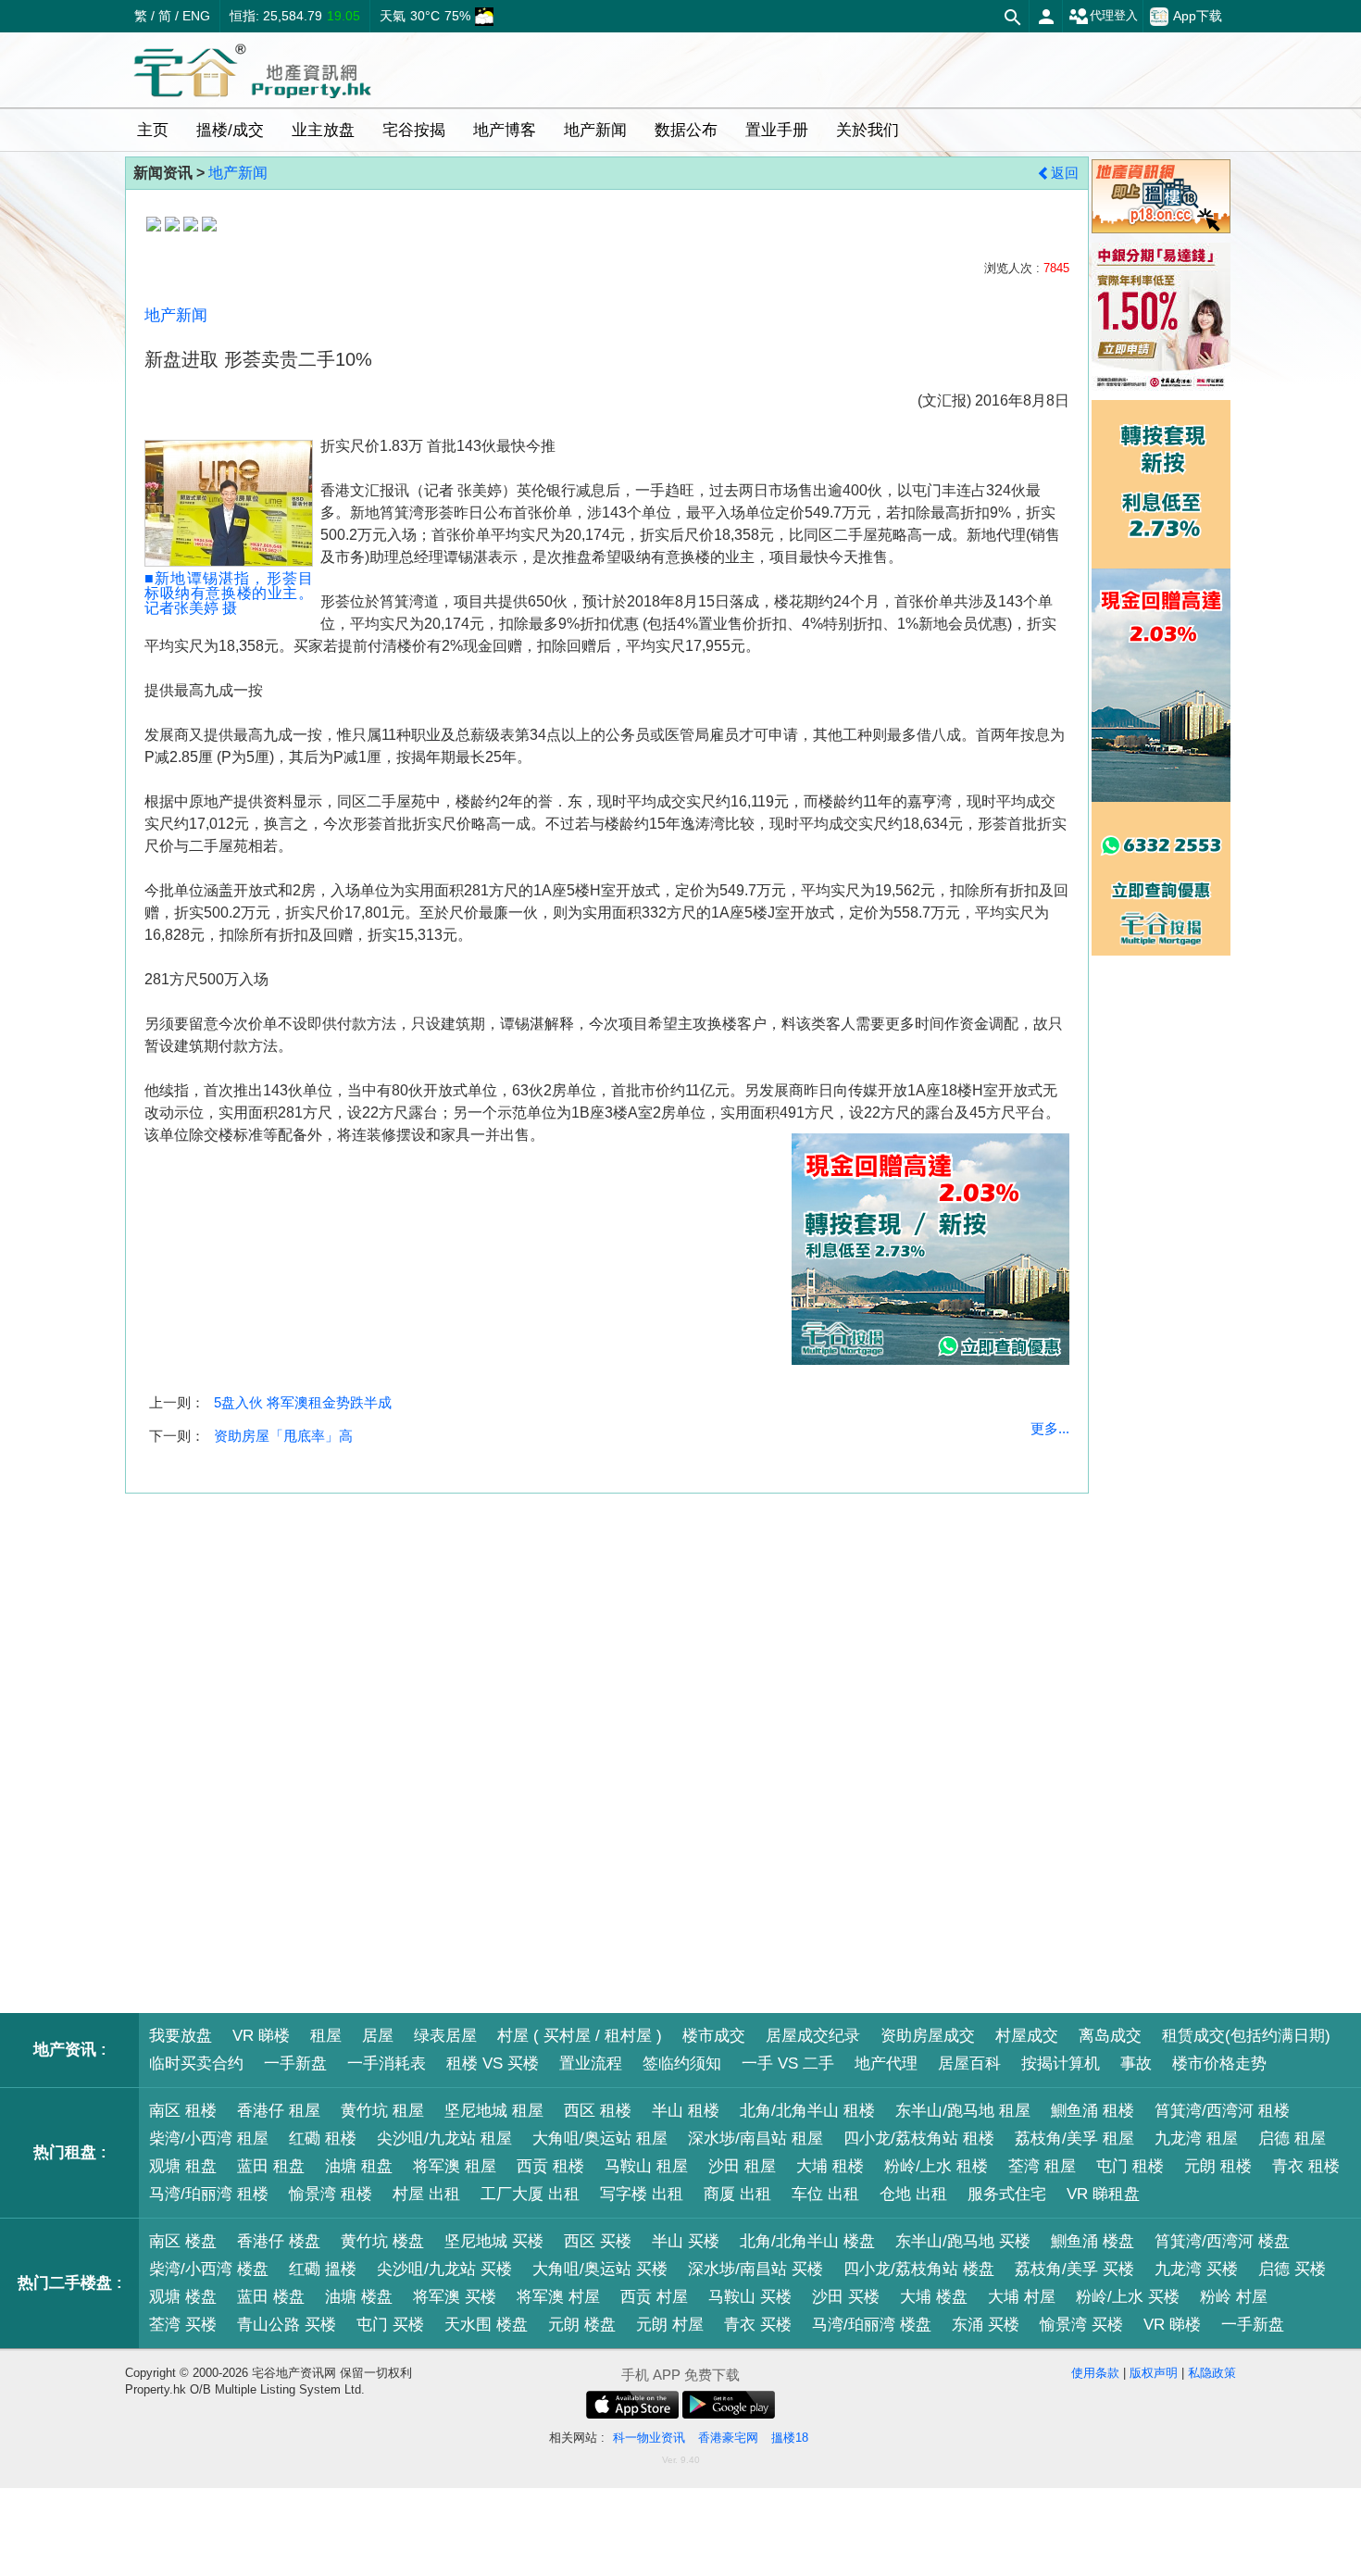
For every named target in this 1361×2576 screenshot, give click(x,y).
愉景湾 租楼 (331, 2194)
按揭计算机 (1061, 2063)
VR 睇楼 (261, 2036)
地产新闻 (238, 173)
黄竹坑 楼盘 (382, 2241)
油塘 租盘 (359, 2166)
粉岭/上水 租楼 (936, 2166)
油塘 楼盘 (359, 2297)
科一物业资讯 (649, 2438)
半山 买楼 (686, 2241)
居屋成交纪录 (813, 2036)
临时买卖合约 (196, 2063)
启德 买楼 (1292, 2269)
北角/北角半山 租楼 (807, 2111)
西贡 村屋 (654, 2297)
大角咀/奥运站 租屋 (600, 2138)
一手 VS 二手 (788, 2063)
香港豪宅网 (728, 2438)
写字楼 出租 (642, 2194)
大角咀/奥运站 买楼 (600, 2269)
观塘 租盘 (183, 2166)
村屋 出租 (426, 2194)
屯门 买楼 (390, 2325)
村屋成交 (1027, 2036)
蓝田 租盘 (271, 2166)
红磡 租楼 (323, 2138)
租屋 (326, 2036)
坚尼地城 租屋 (494, 2111)
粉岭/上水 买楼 (1128, 2297)
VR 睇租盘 (1103, 2194)
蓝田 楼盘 (271, 2297)
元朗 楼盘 (582, 2325)
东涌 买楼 (986, 2325)
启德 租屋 (1292, 2138)
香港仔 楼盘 (279, 2241)
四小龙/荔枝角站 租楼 (919, 2138)
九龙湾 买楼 (1196, 2269)
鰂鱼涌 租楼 (1093, 2111)
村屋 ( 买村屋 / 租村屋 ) (580, 2036)
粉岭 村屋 (1234, 2297)
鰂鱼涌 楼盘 (1093, 2241)
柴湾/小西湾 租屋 (209, 2138)
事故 (1136, 2063)
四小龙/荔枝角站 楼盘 (919, 2269)
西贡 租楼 (550, 2166)
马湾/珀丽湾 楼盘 (872, 2325)
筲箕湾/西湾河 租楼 (1222, 2111)
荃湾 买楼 (183, 2325)
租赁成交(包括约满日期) (1246, 2036)
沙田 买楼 (846, 2297)
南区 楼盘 (183, 2241)
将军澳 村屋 (558, 2297)
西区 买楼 (598, 2241)
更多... (1050, 1428)
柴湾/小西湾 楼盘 (209, 2269)
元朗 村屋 (670, 2325)
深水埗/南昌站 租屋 (755, 2138)
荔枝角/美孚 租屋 (1074, 2138)
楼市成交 (714, 2036)
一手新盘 (295, 2063)
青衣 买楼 (758, 2325)
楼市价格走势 (1219, 2063)
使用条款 (1095, 2373)
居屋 (378, 2036)
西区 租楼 (598, 2111)
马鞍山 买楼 (750, 2297)
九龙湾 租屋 (1196, 2138)
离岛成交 (1110, 2036)
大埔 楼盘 (934, 2297)
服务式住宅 (1007, 2194)
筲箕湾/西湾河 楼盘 (1222, 2241)
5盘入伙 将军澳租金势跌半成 (303, 1402)
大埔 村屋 (1022, 2297)
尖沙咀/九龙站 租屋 (444, 2138)
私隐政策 (1212, 2373)
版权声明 (1154, 2373)
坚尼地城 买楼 (494, 2241)
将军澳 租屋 (455, 2166)
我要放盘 (181, 2036)
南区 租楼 (183, 2111)
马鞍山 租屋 (646, 2166)
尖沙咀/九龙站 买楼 (444, 2269)
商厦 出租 (737, 2194)
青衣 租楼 (1306, 2166)
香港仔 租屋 (279, 2111)
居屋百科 (969, 2063)
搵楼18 (790, 2438)
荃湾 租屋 (1042, 2166)
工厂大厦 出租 (530, 2194)
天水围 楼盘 (486, 2325)
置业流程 (591, 2063)
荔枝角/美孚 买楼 (1074, 2269)
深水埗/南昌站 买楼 (755, 2269)
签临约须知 (682, 2063)
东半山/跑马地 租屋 (963, 2111)
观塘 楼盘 (183, 2297)
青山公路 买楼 (287, 2325)
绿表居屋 (445, 2036)
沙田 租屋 (742, 2166)
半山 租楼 (686, 2111)
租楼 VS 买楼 (493, 2063)
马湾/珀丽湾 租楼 (209, 2194)
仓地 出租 (913, 2194)
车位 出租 (825, 2194)
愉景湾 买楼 (1081, 2325)
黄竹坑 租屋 (382, 2111)
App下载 (1198, 16)
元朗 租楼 (1218, 2166)
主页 (153, 130)
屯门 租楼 (1130, 2166)
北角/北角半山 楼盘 (807, 2241)
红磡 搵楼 (323, 2269)
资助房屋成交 (928, 2036)
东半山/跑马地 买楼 (963, 2241)
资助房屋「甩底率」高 (283, 1436)
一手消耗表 (387, 2063)
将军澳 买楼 (455, 2297)
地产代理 (886, 2063)
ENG (196, 16)
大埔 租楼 (830, 2166)
